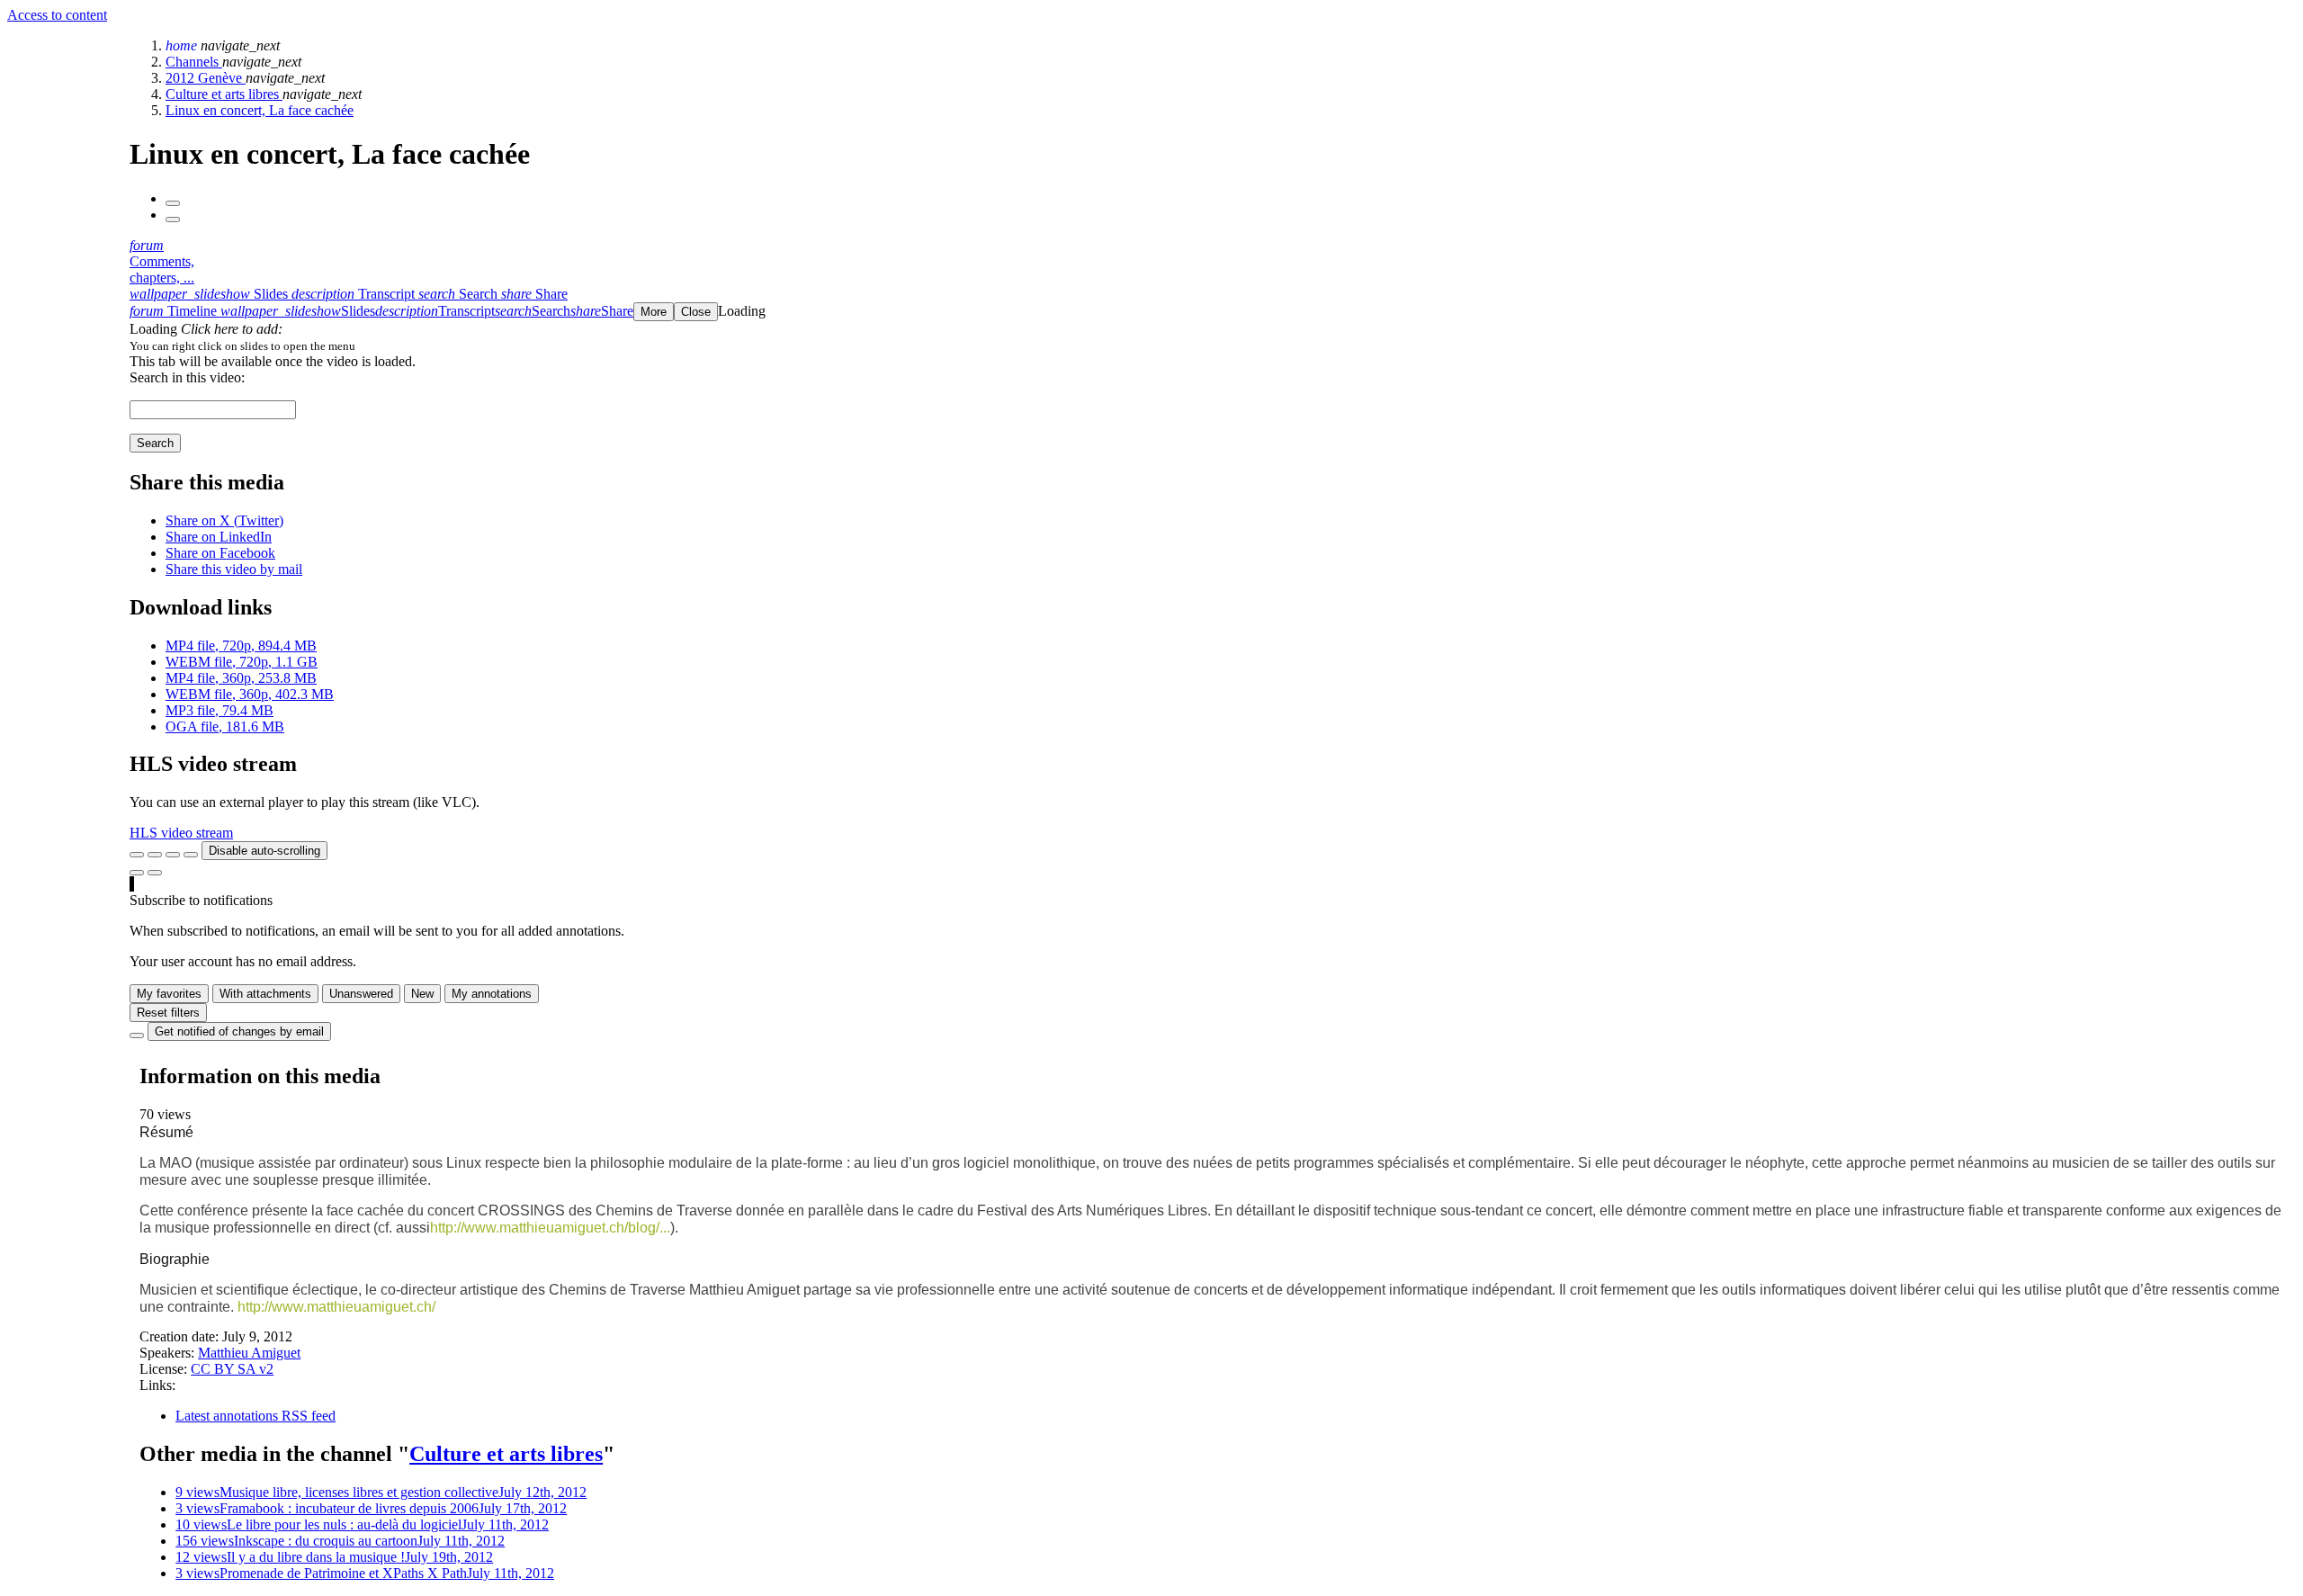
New (422, 994)
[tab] (211, 294)
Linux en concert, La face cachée (260, 110)
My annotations (492, 994)
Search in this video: (187, 377)
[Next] (173, 220)
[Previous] (173, 203)
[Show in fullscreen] (137, 855)
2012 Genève (206, 78)
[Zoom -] (173, 855)
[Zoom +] (191, 855)
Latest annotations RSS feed (255, 1416)
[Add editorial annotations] (155, 873)
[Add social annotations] (137, 873)
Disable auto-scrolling (264, 851)
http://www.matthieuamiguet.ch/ (336, 1307)
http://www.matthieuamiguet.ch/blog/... (550, 1228)
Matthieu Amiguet (249, 1353)
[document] (1213, 345)
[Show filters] (155, 855)
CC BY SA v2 (232, 1369)
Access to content (57, 15)
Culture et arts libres (224, 94)
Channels (194, 62)
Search (155, 443)
